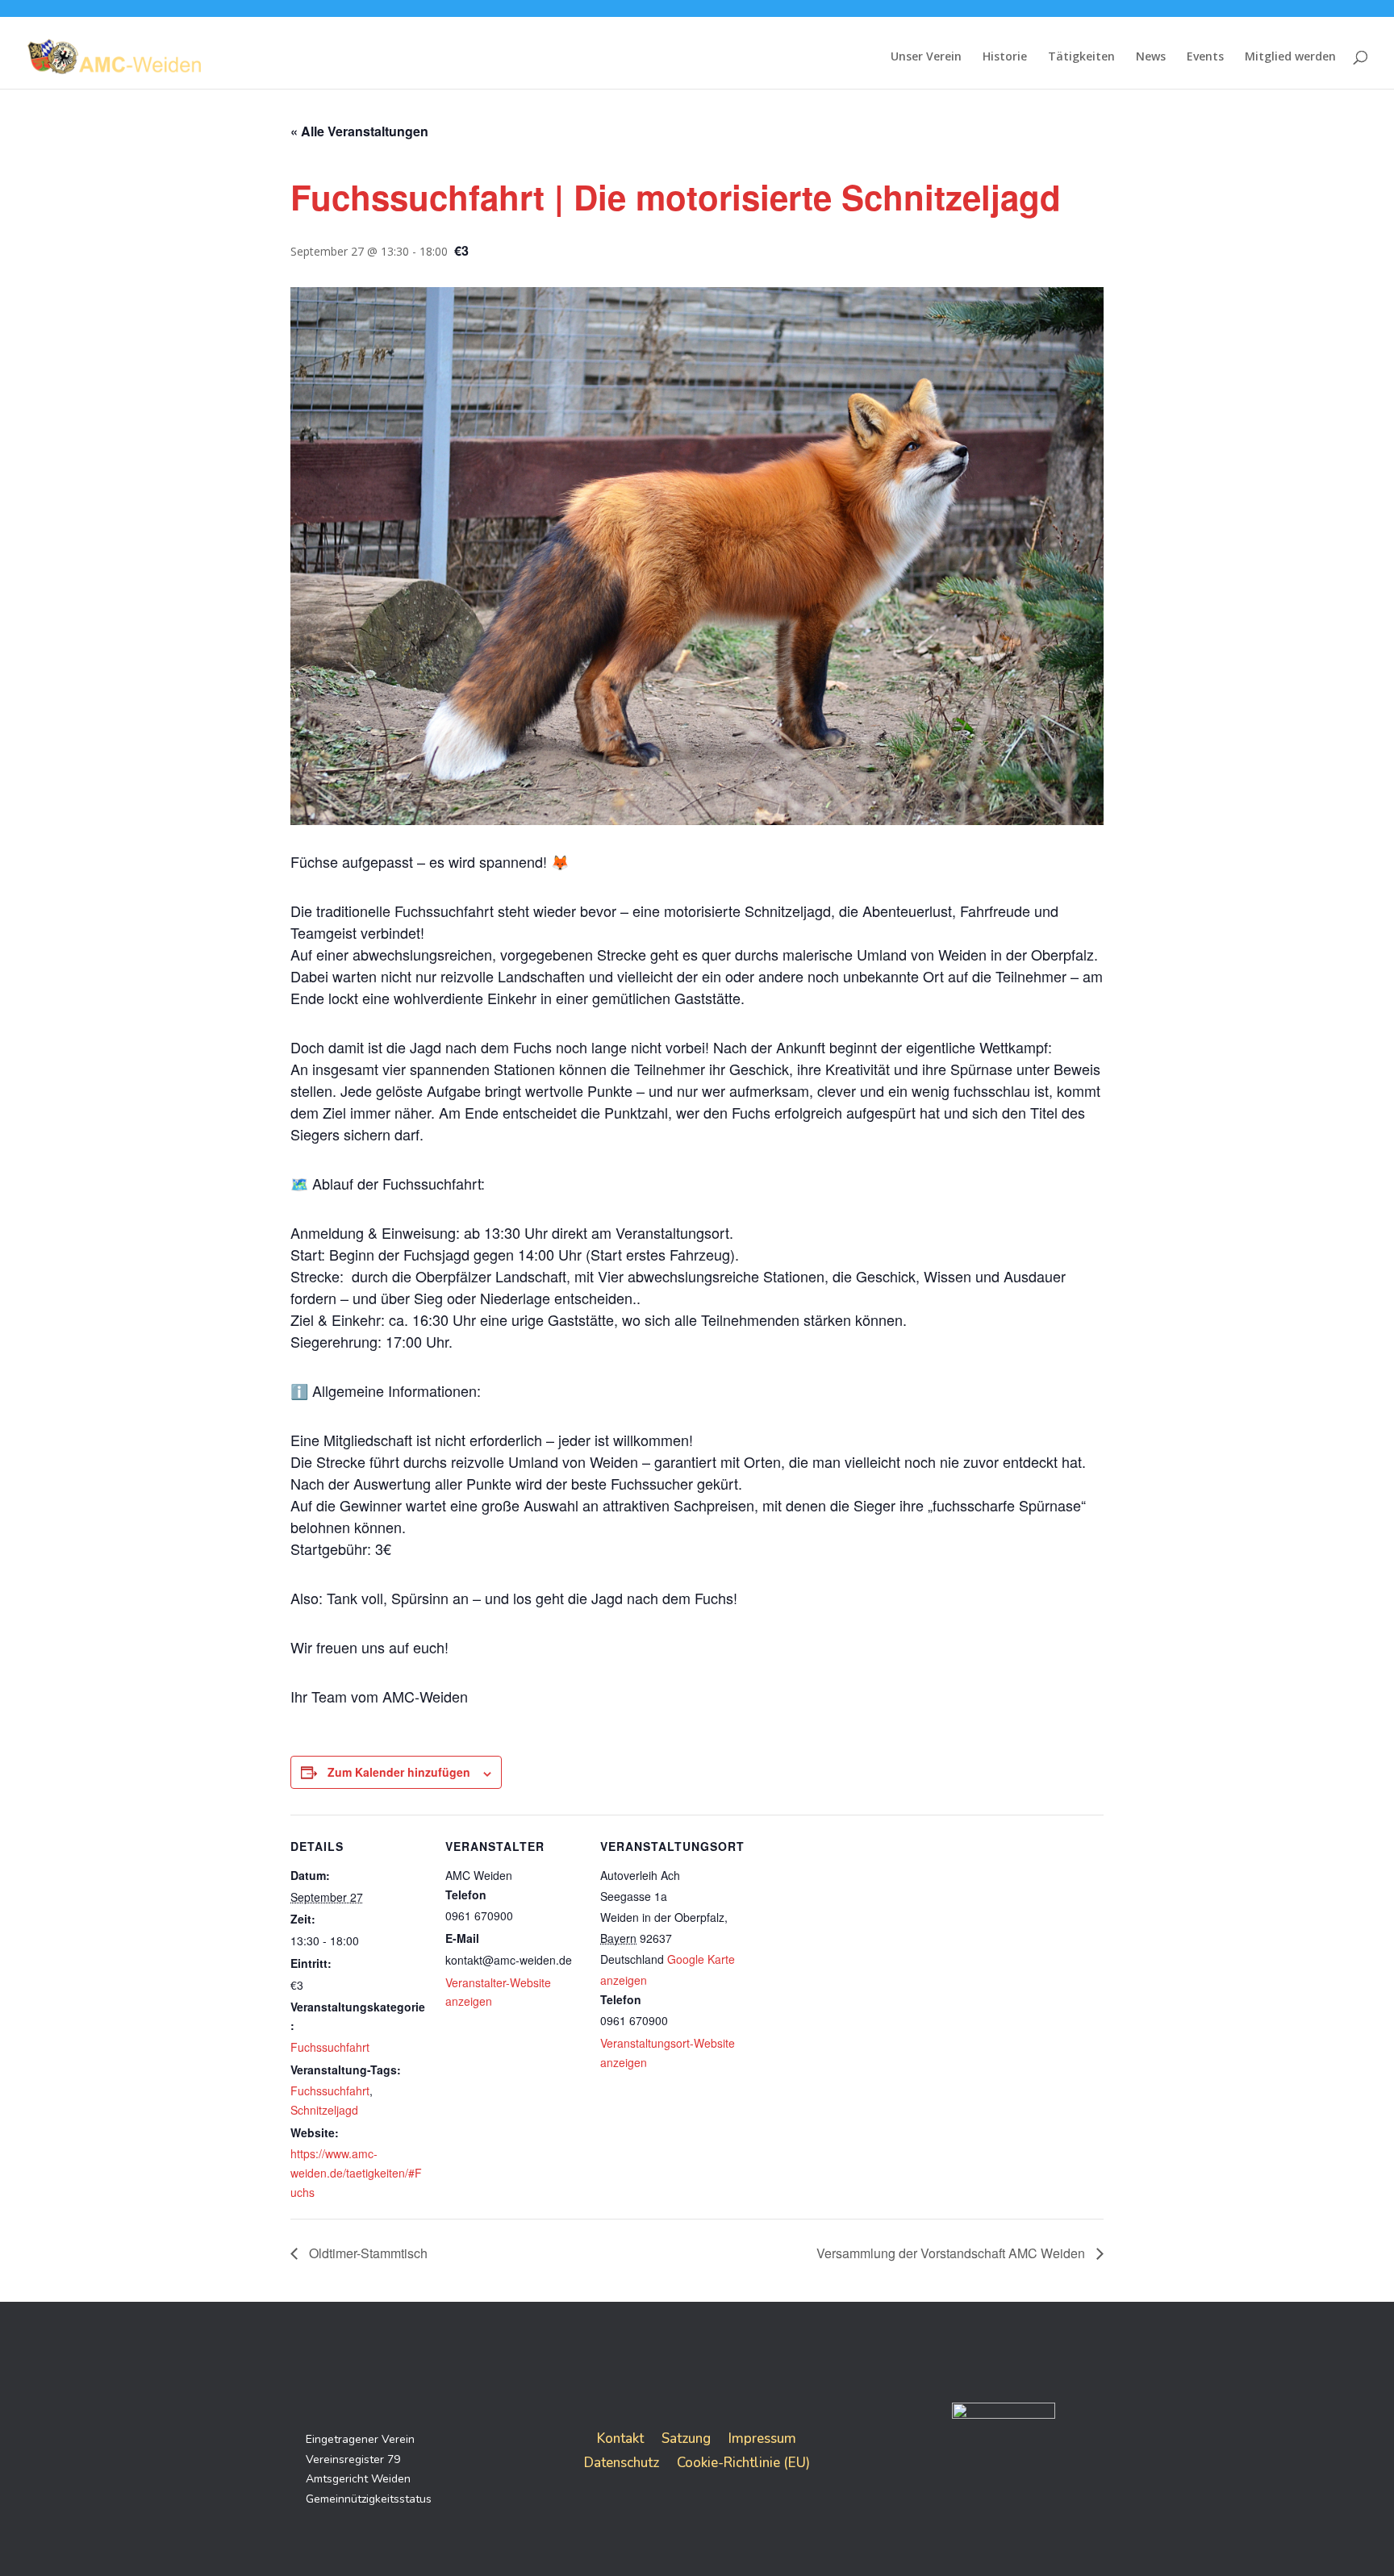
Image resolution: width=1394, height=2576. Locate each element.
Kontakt (620, 2437)
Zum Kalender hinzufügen (399, 1772)
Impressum (762, 2437)
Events (1205, 57)
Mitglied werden (1290, 57)
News (1151, 57)
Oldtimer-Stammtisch (367, 2253)
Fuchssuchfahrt (330, 2047)
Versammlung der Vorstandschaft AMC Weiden (952, 2253)
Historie (1005, 57)
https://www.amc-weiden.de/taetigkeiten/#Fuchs (356, 2173)
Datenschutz (622, 2461)
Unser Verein (926, 57)
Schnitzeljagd (324, 2110)
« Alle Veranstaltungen (359, 131)
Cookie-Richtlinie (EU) (743, 2461)
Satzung (686, 2437)
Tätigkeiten (1081, 57)
